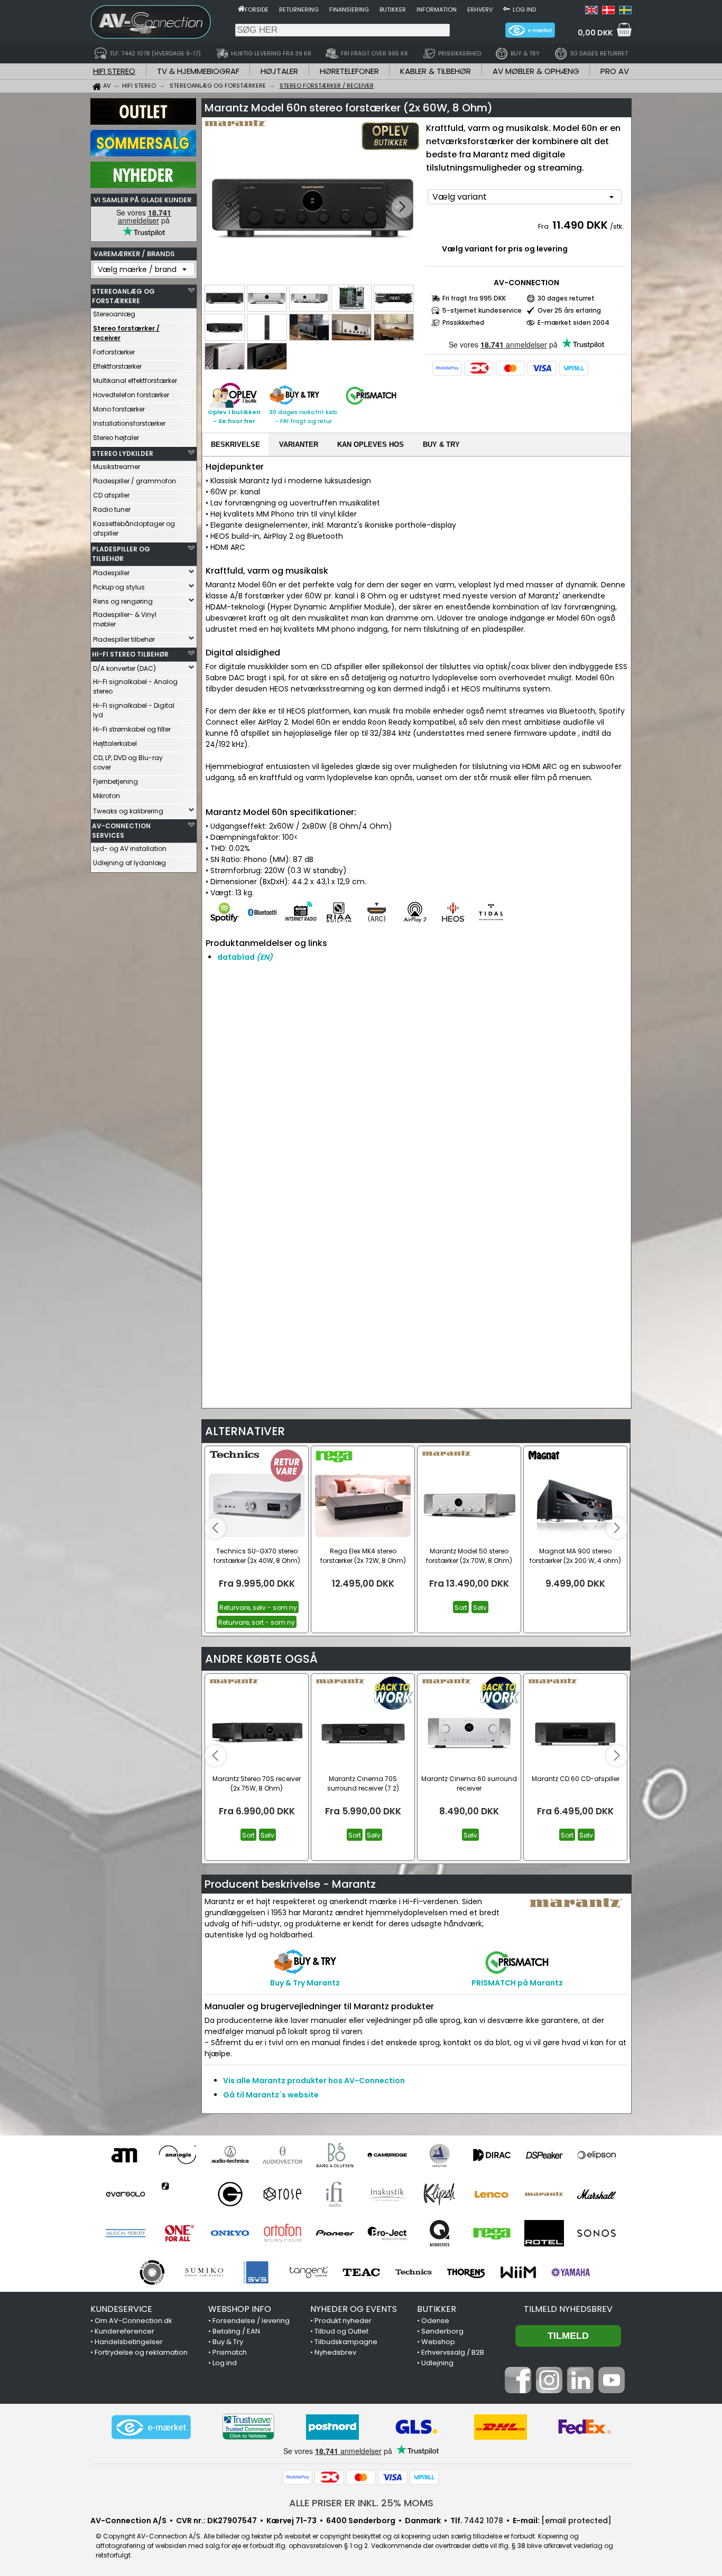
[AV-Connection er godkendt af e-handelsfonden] (151, 2427)
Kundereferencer (124, 2331)
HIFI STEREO (114, 71)
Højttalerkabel (115, 743)
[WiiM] (518, 2272)
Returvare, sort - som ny (257, 1622)
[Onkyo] (230, 2233)
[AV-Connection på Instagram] (549, 2391)
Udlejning (437, 2363)
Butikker (393, 10)
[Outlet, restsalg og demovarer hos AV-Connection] (143, 122)
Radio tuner (112, 509)
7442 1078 (484, 2521)
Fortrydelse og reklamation (141, 2352)
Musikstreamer (117, 467)
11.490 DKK (580, 225)
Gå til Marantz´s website (271, 2095)
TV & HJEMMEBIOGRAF (198, 71)
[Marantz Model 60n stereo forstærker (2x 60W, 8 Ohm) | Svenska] (625, 12)
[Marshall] (596, 2194)
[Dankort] (479, 368)
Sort (461, 1608)
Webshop (438, 2342)
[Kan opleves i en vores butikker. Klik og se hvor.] (233, 405)
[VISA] (542, 368)
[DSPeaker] (544, 2155)
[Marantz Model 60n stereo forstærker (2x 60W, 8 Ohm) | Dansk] (608, 12)
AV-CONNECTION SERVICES (121, 831)
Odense (435, 2321)
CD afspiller (111, 495)
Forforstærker (114, 352)
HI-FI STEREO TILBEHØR (130, 654)
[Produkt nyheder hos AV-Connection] (143, 185)
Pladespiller (111, 573)
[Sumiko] (204, 2272)
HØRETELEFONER (349, 71)
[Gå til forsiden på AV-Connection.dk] (241, 8)
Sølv (480, 1608)
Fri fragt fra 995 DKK (474, 298)
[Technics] (414, 2272)
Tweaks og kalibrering (128, 811)
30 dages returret (566, 298)
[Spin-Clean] (152, 2272)
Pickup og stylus (119, 587)
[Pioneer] (335, 2233)
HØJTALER (279, 71)
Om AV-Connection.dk (133, 2321)
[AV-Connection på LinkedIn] (580, 2391)
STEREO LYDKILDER (123, 453)
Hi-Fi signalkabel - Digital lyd (134, 710)
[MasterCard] (511, 368)
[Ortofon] (283, 2233)
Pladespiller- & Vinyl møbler (125, 619)
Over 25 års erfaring (569, 310)
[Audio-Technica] (230, 2155)
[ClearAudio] (439, 2155)
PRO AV (615, 71)
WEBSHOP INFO (240, 2309)
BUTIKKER (437, 2309)
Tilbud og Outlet (341, 2331)
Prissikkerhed (463, 322)
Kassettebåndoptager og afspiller (134, 528)
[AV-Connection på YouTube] (612, 2391)
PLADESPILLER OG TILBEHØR (121, 554)
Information (437, 10)
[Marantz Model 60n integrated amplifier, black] (312, 208)
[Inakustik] (387, 2194)
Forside (257, 10)
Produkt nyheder (343, 2321)
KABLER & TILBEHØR (436, 71)
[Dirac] (492, 2155)
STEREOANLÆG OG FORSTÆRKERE (123, 296)
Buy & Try (228, 2342)
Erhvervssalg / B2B (453, 2352)
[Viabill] (574, 368)
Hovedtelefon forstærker (131, 395)
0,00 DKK (595, 33)
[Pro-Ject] (387, 2233)
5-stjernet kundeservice (482, 310)
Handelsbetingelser (129, 2342)
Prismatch (230, 2352)
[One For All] (178, 2233)
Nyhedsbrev (335, 2352)
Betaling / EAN (236, 2331)
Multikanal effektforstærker (135, 381)
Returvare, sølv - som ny (258, 1608)
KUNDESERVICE (121, 2309)
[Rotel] (544, 2233)
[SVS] (257, 2272)
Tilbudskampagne (346, 2342)
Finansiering (349, 10)
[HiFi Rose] (283, 2194)
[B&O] (335, 2155)
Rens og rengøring (123, 601)
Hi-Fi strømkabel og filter (132, 729)
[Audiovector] (283, 2155)
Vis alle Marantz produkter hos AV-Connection (314, 2081)
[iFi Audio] (335, 2194)
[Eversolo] (126, 2194)
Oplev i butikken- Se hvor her (234, 416)
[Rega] (492, 2233)
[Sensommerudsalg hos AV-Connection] (143, 154)
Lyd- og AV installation (130, 849)
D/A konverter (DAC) (124, 668)
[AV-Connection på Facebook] (518, 2391)
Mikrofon (107, 796)
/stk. (617, 226)
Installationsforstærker (129, 423)
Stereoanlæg (114, 314)
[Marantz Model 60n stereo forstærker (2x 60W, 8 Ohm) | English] (591, 12)
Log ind (524, 10)
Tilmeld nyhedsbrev (568, 2309)
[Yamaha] (571, 2272)
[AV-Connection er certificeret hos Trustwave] (248, 2427)
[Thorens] (466, 2272)
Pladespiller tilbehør (124, 639)
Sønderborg (442, 2331)
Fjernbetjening (115, 781)
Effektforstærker (117, 366)
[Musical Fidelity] (126, 2233)
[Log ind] (507, 8)
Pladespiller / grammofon (135, 481)
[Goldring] (230, 2194)
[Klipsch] (439, 2194)
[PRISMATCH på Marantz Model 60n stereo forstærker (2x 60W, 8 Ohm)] (371, 405)
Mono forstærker (119, 409)
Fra (544, 226)
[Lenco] (492, 2194)
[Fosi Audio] (178, 2194)
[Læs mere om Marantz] (235, 132)
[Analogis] (178, 2155)
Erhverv (480, 10)
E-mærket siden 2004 (573, 322)
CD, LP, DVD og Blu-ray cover (128, 762)
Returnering (299, 10)
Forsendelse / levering (251, 2321)
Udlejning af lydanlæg (129, 863)
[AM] (126, 2155)
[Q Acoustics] (439, 2233)
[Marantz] (544, 2194)
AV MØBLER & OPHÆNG (536, 71)
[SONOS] (596, 2233)
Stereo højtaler (116, 438)
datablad (245, 957)
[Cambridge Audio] (387, 2155)
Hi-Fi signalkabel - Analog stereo (135, 686)
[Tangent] (309, 2272)
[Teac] (361, 2272)
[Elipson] (596, 2155)
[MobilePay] (447, 368)
